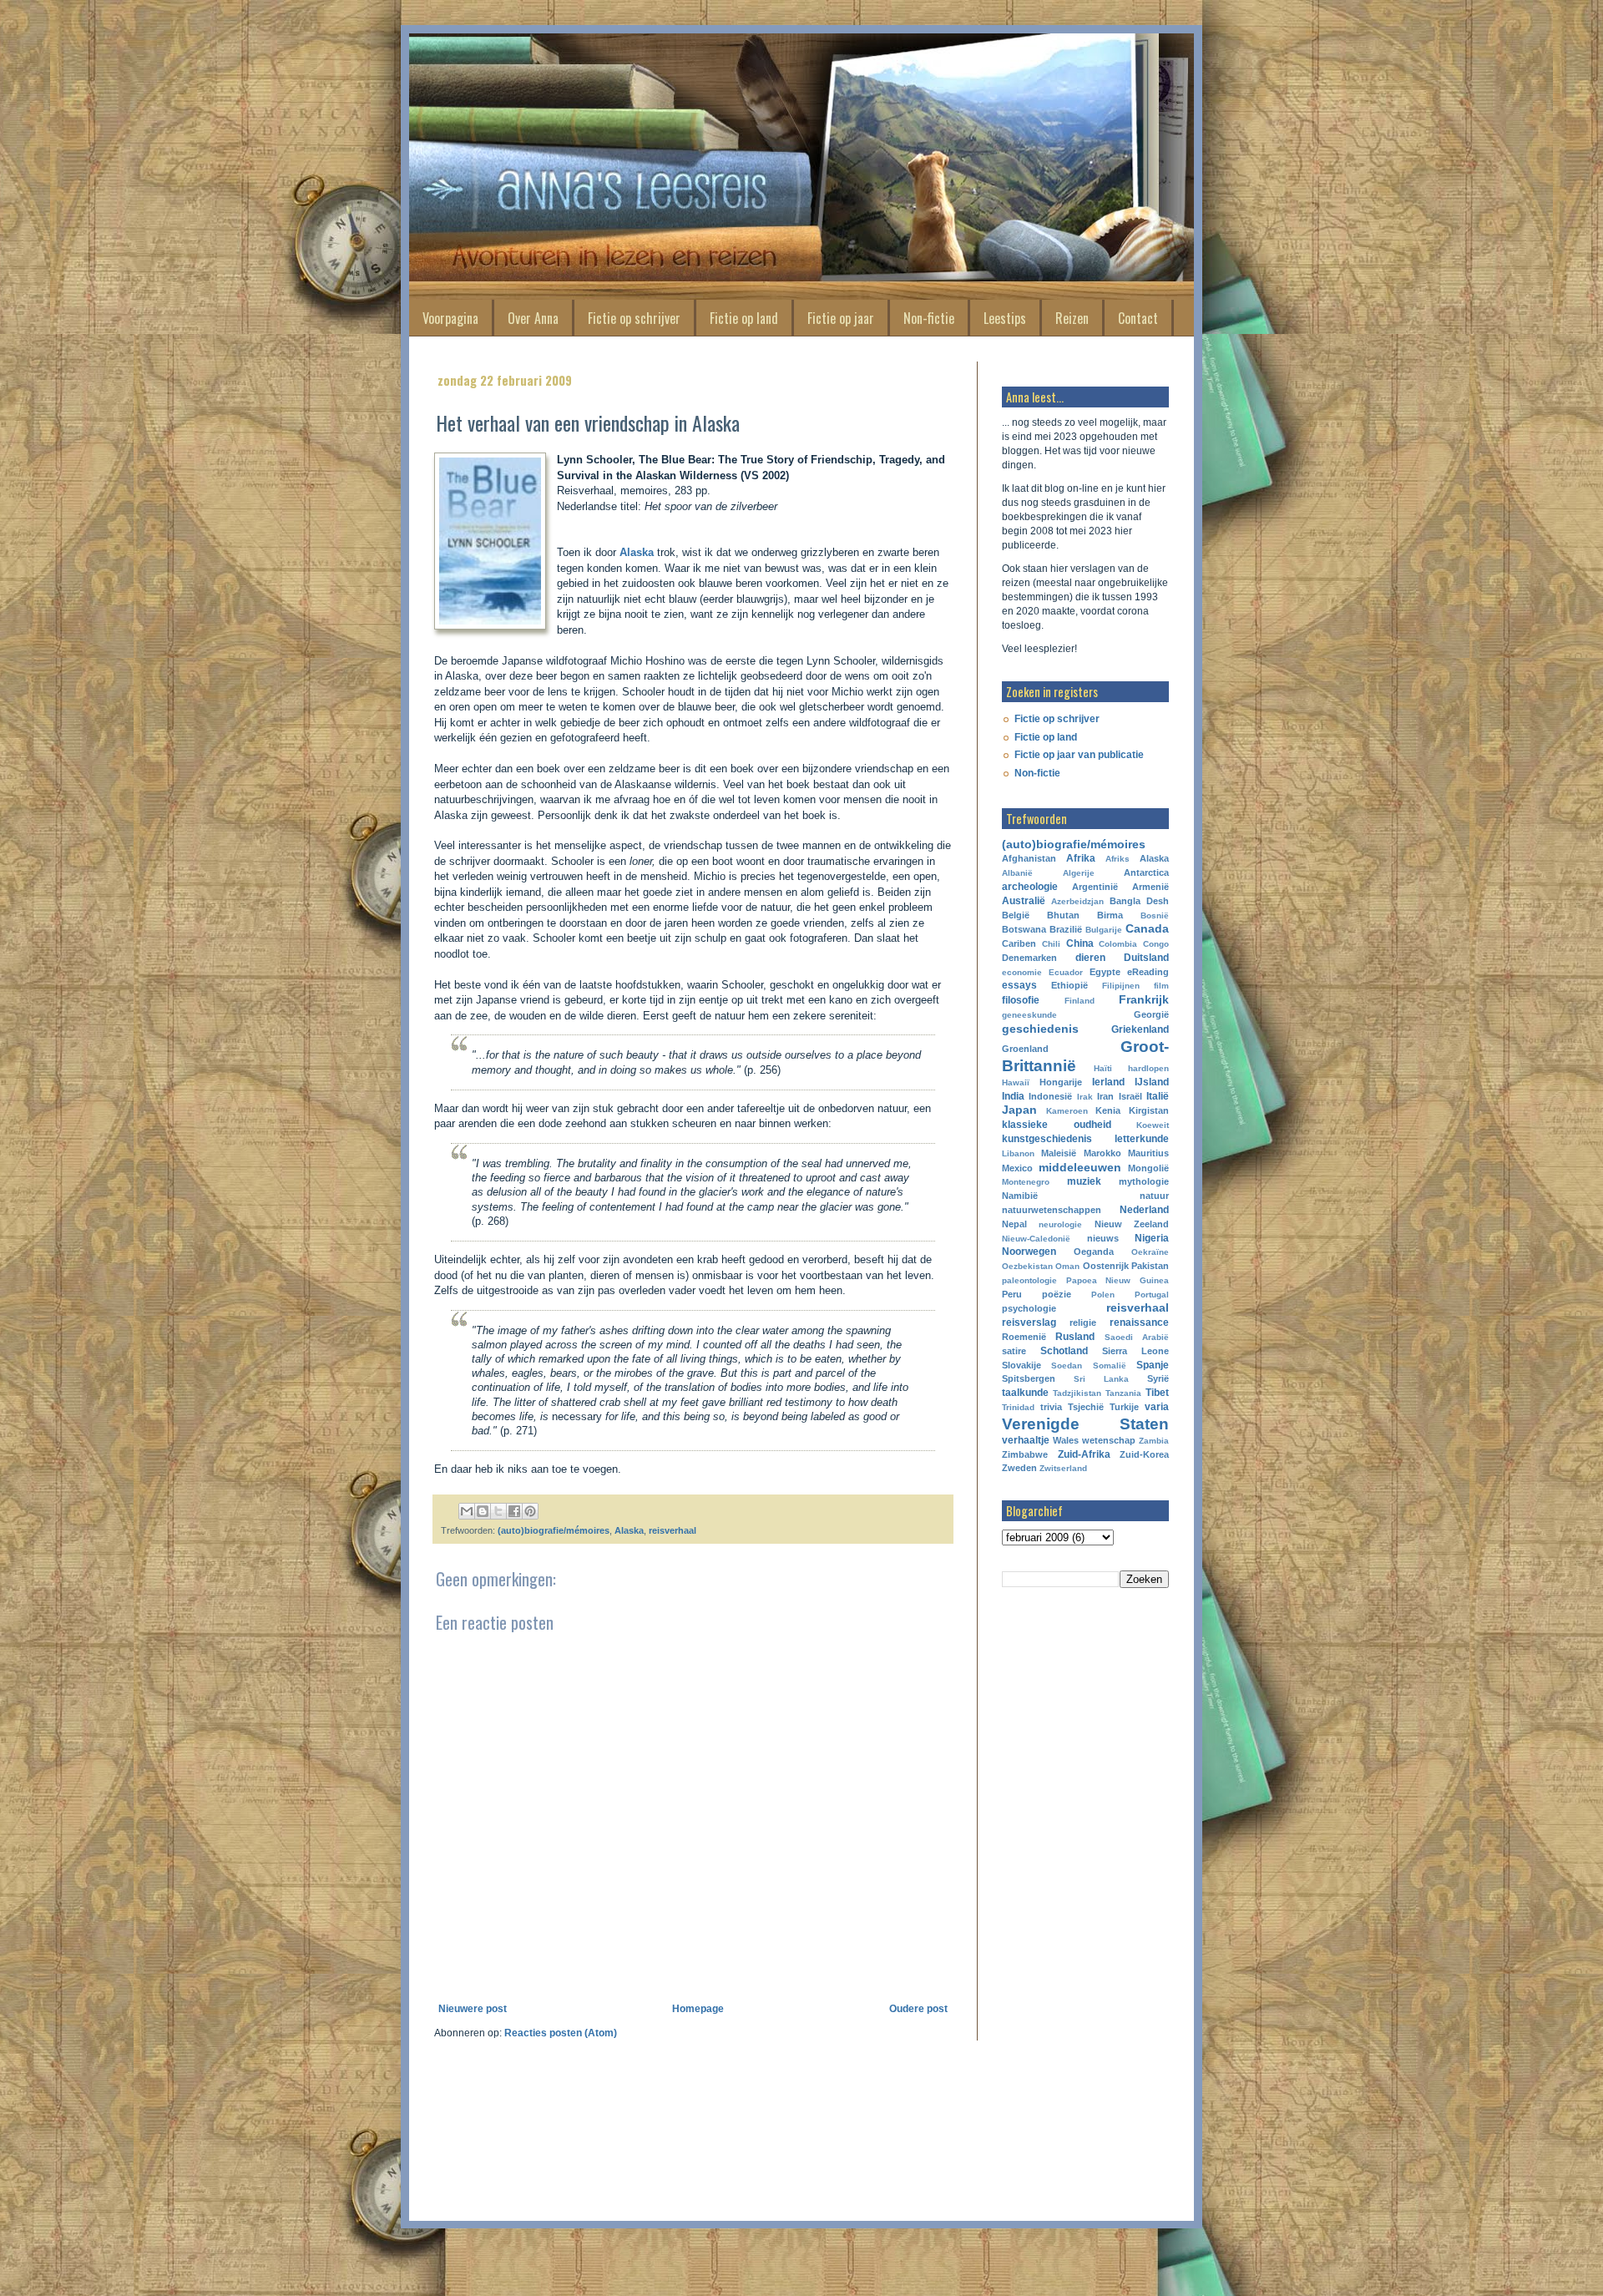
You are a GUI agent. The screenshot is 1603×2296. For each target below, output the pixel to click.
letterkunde (1142, 1139)
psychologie (1029, 1308)
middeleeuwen (1080, 1167)
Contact (1138, 318)
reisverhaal (673, 1530)
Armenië (1150, 887)
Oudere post (918, 2009)
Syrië (1158, 1378)
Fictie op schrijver (634, 318)
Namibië (1020, 1196)
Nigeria (1152, 1238)
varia (1157, 1407)
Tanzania (1123, 1393)
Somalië (1110, 1365)
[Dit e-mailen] (467, 1511)
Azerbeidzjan (1077, 901)
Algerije (1079, 873)
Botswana (1024, 929)
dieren (1090, 958)
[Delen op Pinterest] (530, 1511)
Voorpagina (450, 318)
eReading (1148, 972)
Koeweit (1153, 1125)
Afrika (1081, 858)
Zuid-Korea (1144, 1454)
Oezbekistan (1027, 1266)
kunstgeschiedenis (1047, 1139)
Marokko (1102, 1153)
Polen (1103, 1295)
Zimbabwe (1025, 1454)
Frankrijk (1144, 999)
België (1016, 915)
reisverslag (1029, 1322)
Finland (1080, 1001)
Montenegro (1026, 1182)
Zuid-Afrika (1084, 1454)
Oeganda (1094, 1252)
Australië (1024, 901)
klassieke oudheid (1057, 1125)
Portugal (1152, 1295)
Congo (1156, 944)
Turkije (1124, 1407)
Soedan (1067, 1365)
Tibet (1157, 1393)
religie (1083, 1322)
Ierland (1108, 1082)
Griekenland (1140, 1029)
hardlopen (1148, 1068)
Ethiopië (1070, 985)
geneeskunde (1029, 1015)
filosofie (1021, 1000)
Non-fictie (929, 318)
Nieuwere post (473, 2009)
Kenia (1108, 1110)
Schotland (1064, 1351)
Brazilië (1066, 929)
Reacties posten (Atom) (561, 2033)
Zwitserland (1063, 1468)
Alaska (638, 552)
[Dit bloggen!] (483, 1511)
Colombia (1118, 944)
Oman (1067, 1266)
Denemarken (1029, 958)
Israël (1130, 1096)
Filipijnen (1121, 986)
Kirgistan (1149, 1110)
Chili (1051, 944)
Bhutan (1063, 915)
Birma (1110, 915)
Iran (1105, 1096)
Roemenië (1024, 1337)
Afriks (1118, 859)
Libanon (1018, 1153)
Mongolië (1148, 1168)
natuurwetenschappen (1052, 1210)
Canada (1147, 928)
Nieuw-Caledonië (1036, 1239)
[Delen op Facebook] (514, 1511)
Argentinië (1095, 887)
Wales (1066, 1440)
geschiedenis (1040, 1029)
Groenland (1025, 1049)
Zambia (1154, 1441)
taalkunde (1025, 1393)
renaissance (1139, 1322)
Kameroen (1067, 1111)
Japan (1019, 1110)
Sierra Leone (1135, 1351)
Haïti (1103, 1068)
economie (1022, 972)
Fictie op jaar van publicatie (1079, 755)
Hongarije (1061, 1082)
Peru (1012, 1294)
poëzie (1057, 1294)
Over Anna (533, 318)
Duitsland (1146, 958)
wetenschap (1109, 1440)
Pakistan (1150, 1266)
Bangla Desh (1139, 901)
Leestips (1005, 318)
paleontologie (1029, 1280)
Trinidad (1018, 1407)
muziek (1084, 1181)
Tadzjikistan (1077, 1393)
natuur (1154, 1196)
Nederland (1144, 1210)
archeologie (1030, 887)
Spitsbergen (1029, 1378)
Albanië (1017, 873)
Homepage (698, 2009)
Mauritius (1148, 1153)
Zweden (1019, 1468)
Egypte (1105, 972)
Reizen (1072, 318)
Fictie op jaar (841, 318)
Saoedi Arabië (1137, 1337)
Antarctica (1146, 872)
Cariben (1019, 943)
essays (1019, 985)
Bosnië (1155, 915)
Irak (1085, 1097)
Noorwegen (1029, 1252)
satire (1014, 1351)
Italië (1158, 1096)
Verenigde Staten (1085, 1424)
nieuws (1103, 1238)
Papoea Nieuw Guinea (1118, 1280)
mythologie (1144, 1181)
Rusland (1075, 1337)
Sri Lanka (1101, 1379)
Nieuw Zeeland (1132, 1224)
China (1080, 943)
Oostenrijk (1106, 1266)
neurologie (1060, 1224)
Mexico (1017, 1168)
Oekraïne (1150, 1252)
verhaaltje (1026, 1440)
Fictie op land (744, 318)
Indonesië (1050, 1096)
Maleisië (1059, 1153)
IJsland (1152, 1082)
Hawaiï (1016, 1082)
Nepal (1014, 1224)
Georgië (1151, 1014)
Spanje (1153, 1365)
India (1013, 1096)
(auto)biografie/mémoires (554, 1530)
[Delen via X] (498, 1511)
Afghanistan (1029, 858)
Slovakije (1021, 1365)
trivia (1051, 1407)
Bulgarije (1104, 930)
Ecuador (1066, 972)
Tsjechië (1086, 1407)
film (1161, 986)
